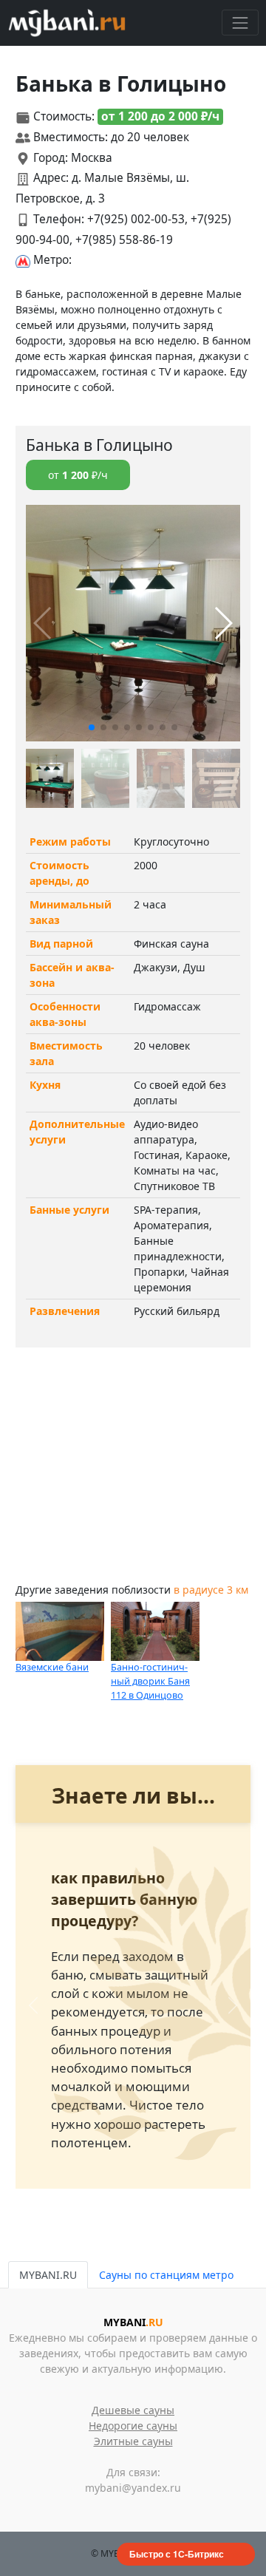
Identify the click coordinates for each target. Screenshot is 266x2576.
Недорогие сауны (133, 2426)
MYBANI (133, 2322)
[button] (92, 727)
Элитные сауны (133, 2441)
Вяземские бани (52, 1667)
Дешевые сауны (133, 2410)
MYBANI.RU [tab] (48, 2275)
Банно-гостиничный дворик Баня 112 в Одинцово (150, 1681)
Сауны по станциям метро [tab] (166, 2275)
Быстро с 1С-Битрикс (177, 2554)
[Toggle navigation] (240, 23)
